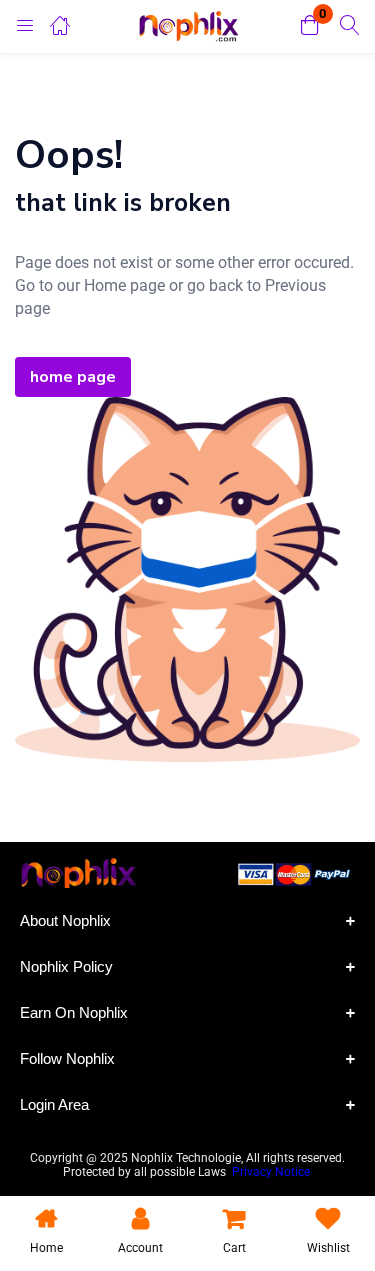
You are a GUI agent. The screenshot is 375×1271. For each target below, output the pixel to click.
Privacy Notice (272, 1172)
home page (73, 377)
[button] (310, 26)
